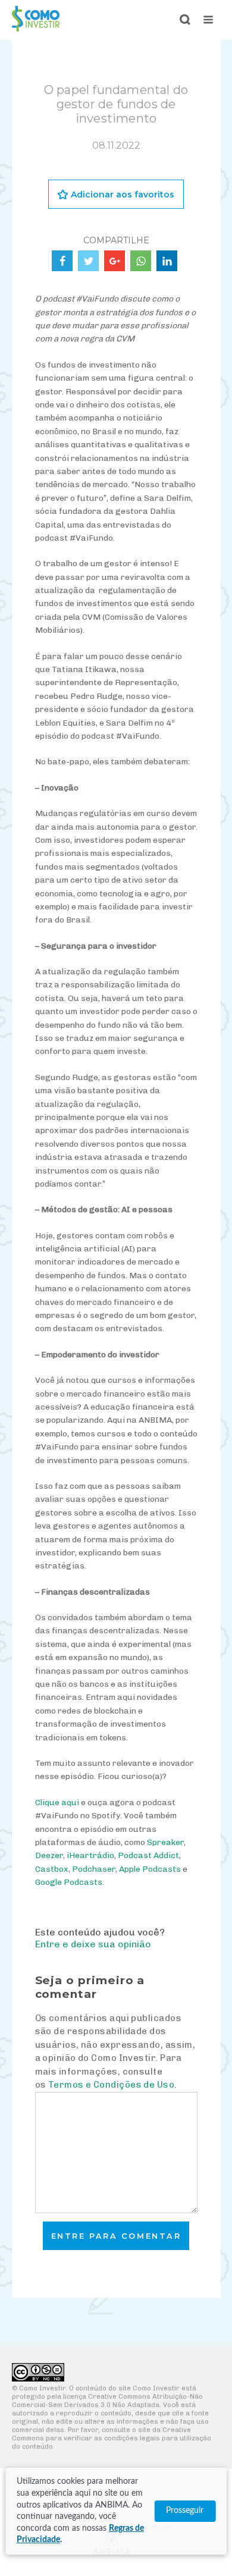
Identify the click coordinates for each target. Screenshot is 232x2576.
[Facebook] (62, 261)
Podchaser (94, 1869)
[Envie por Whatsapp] (141, 261)
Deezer (49, 1855)
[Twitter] (88, 261)
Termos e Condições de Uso (111, 2085)
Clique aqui (57, 1802)
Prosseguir (185, 2511)
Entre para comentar (116, 2236)
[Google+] (115, 261)
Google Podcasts (69, 1882)
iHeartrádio (90, 1855)
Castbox (52, 1869)
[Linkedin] (167, 261)
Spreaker (165, 1842)
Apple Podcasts (150, 1869)
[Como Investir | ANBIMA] (36, 28)
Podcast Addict (148, 1855)
